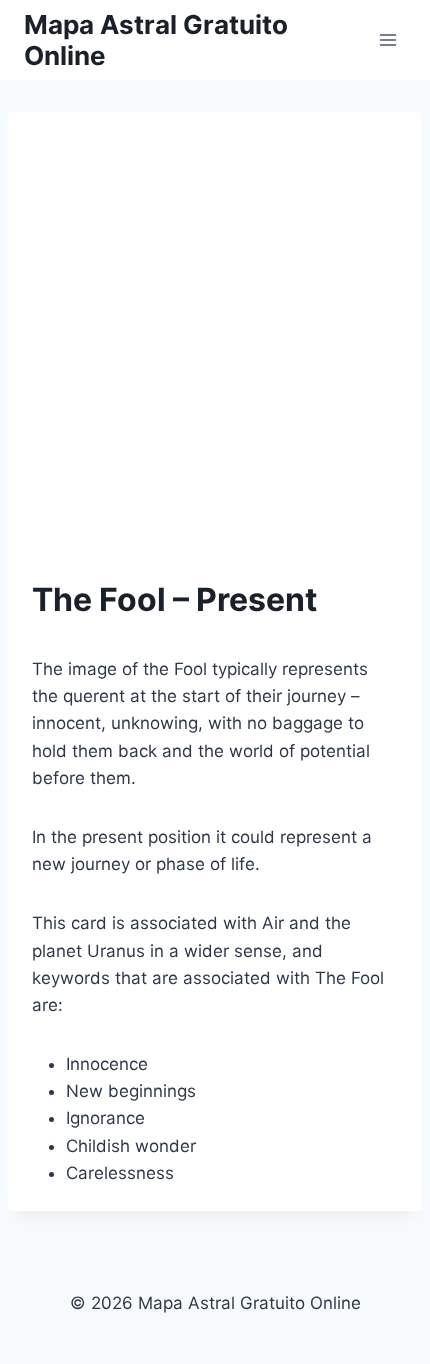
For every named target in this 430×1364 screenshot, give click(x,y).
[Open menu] (387, 39)
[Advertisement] (215, 327)
